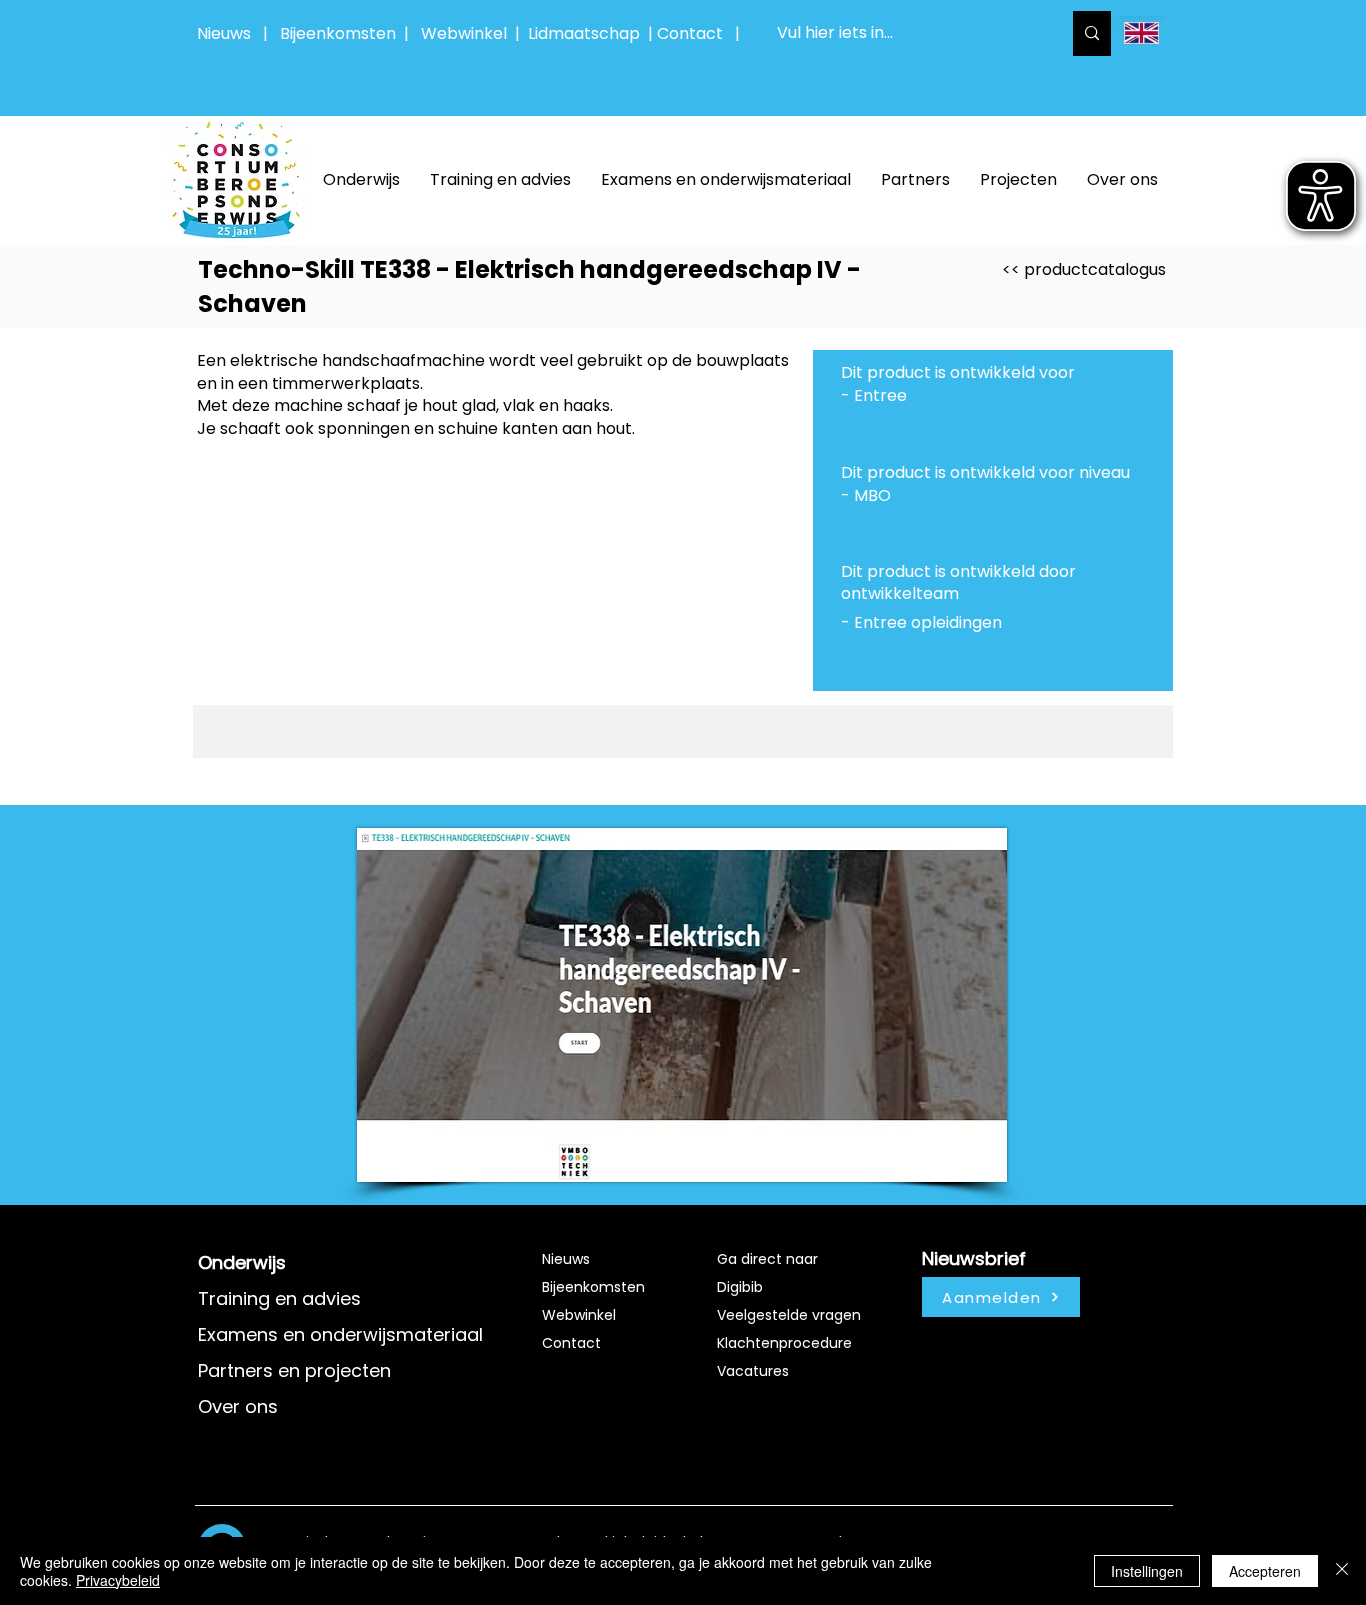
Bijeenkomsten (342, 33)
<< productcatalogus (1084, 269)
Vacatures (753, 1371)
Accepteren (1265, 1571)
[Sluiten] (1342, 1571)
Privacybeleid (118, 1580)
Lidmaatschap (584, 33)
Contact (571, 1343)
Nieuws (224, 33)
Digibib (740, 1287)
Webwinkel (468, 33)
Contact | (700, 33)
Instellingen (1147, 1571)
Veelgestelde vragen (789, 1315)
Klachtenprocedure (784, 1343)
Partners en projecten (294, 1370)
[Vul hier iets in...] (1092, 33)
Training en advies (279, 1298)
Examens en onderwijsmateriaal (340, 1334)
